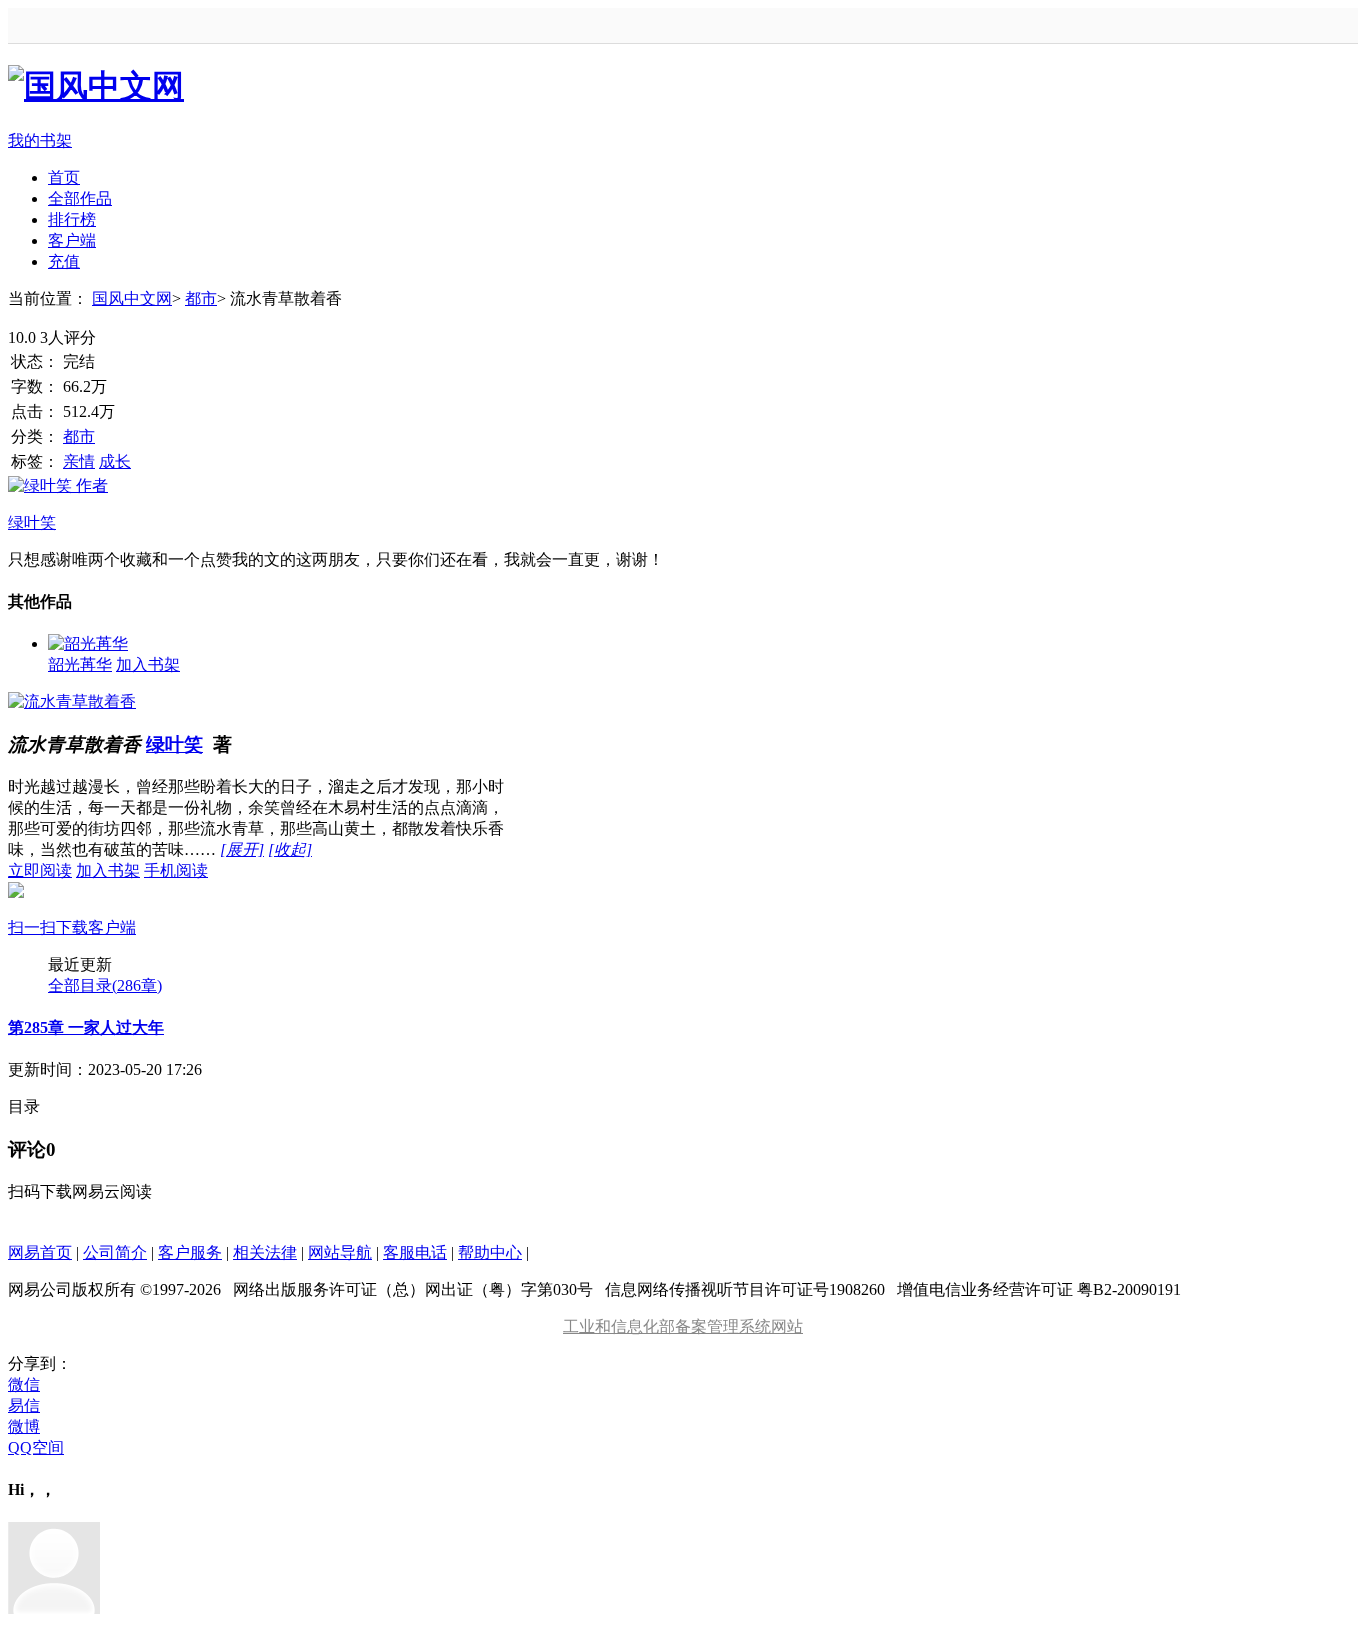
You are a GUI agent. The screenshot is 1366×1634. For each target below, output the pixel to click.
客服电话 (415, 1252)
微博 (24, 1426)
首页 (64, 177)
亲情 (79, 461)
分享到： (40, 1363)
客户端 (72, 240)
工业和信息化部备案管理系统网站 (683, 1326)
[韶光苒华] (88, 643)
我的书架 (40, 140)
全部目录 (105, 985)
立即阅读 (40, 870)
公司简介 (115, 1252)
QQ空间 (36, 1447)
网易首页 (40, 1252)
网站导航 (340, 1252)
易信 (24, 1405)
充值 (64, 261)
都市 (201, 298)
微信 (24, 1384)
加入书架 (148, 664)
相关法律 (265, 1252)
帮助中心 (490, 1252)
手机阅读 (108, 899)
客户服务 (190, 1252)
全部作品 (80, 198)
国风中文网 (132, 298)
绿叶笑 (174, 744)
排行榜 (72, 219)
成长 (115, 461)
